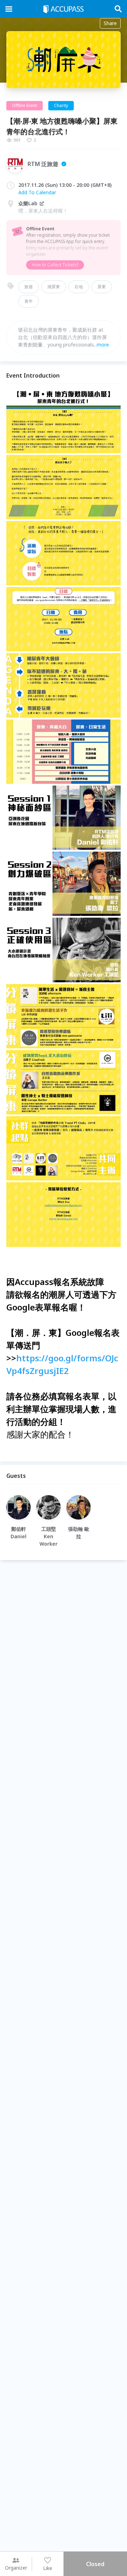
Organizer (16, 2568)
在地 (79, 287)
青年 (29, 301)
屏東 (102, 287)
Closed (95, 2564)
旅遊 (29, 287)
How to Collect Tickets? (55, 265)
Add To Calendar (37, 192)
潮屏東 (54, 287)
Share (110, 23)
